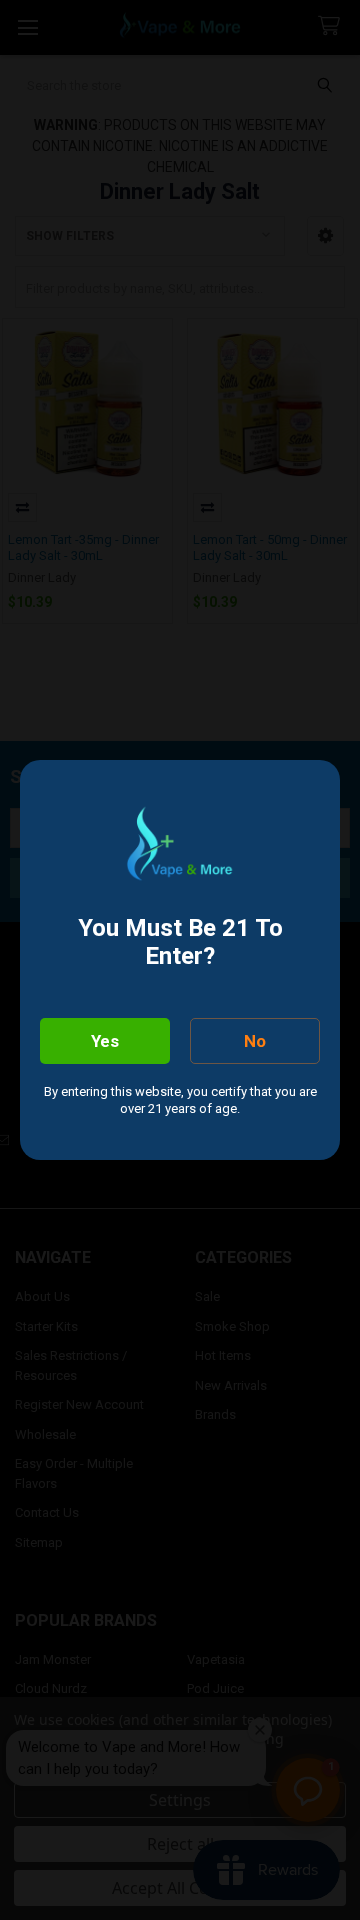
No (255, 1041)
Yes (105, 1041)
